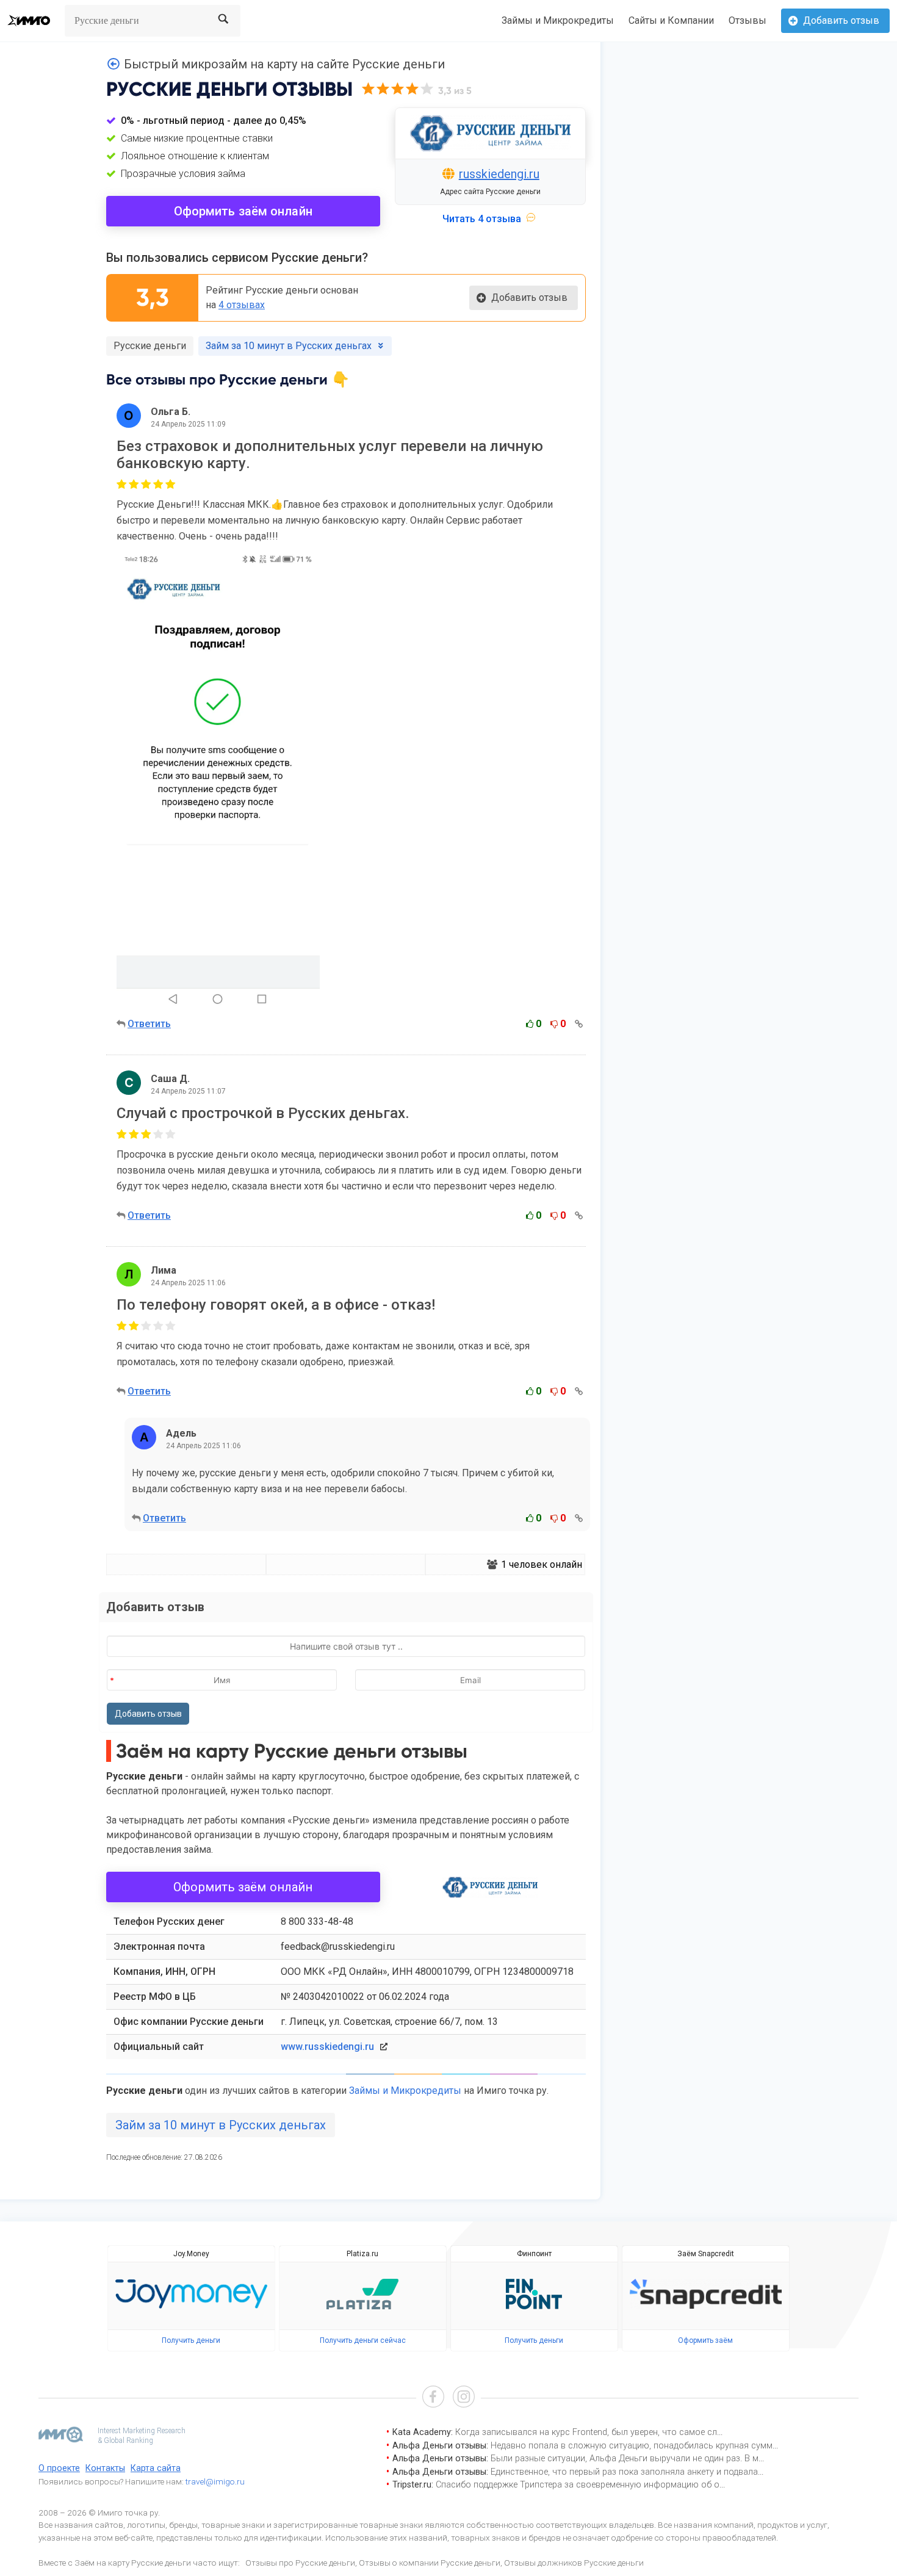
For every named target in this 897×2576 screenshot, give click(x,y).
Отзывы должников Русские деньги (574, 2563)
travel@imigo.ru (215, 2481)
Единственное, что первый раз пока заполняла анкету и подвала (624, 2472)
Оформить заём (705, 2340)
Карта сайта (156, 2468)
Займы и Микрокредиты (558, 20)
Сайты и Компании (671, 20)
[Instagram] (464, 2398)
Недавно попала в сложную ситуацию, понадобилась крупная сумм (632, 2446)
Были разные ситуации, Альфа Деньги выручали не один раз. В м (625, 2459)
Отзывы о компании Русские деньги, (430, 2563)
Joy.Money (191, 2254)
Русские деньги (150, 346)
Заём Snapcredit (706, 2254)
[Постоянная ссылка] (579, 1024)
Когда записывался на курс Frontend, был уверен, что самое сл (586, 2432)
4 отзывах (242, 305)
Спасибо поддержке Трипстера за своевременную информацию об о (578, 2485)
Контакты (105, 2468)
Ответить (149, 1024)
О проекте (59, 2468)
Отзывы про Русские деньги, (301, 2563)
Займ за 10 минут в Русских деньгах (221, 2125)
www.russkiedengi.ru (327, 2047)
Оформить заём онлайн (243, 211)
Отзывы (747, 20)
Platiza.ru (362, 2254)
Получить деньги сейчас (363, 2340)
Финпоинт (534, 2254)
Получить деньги (191, 2340)
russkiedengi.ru (499, 174)
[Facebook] (433, 2398)
